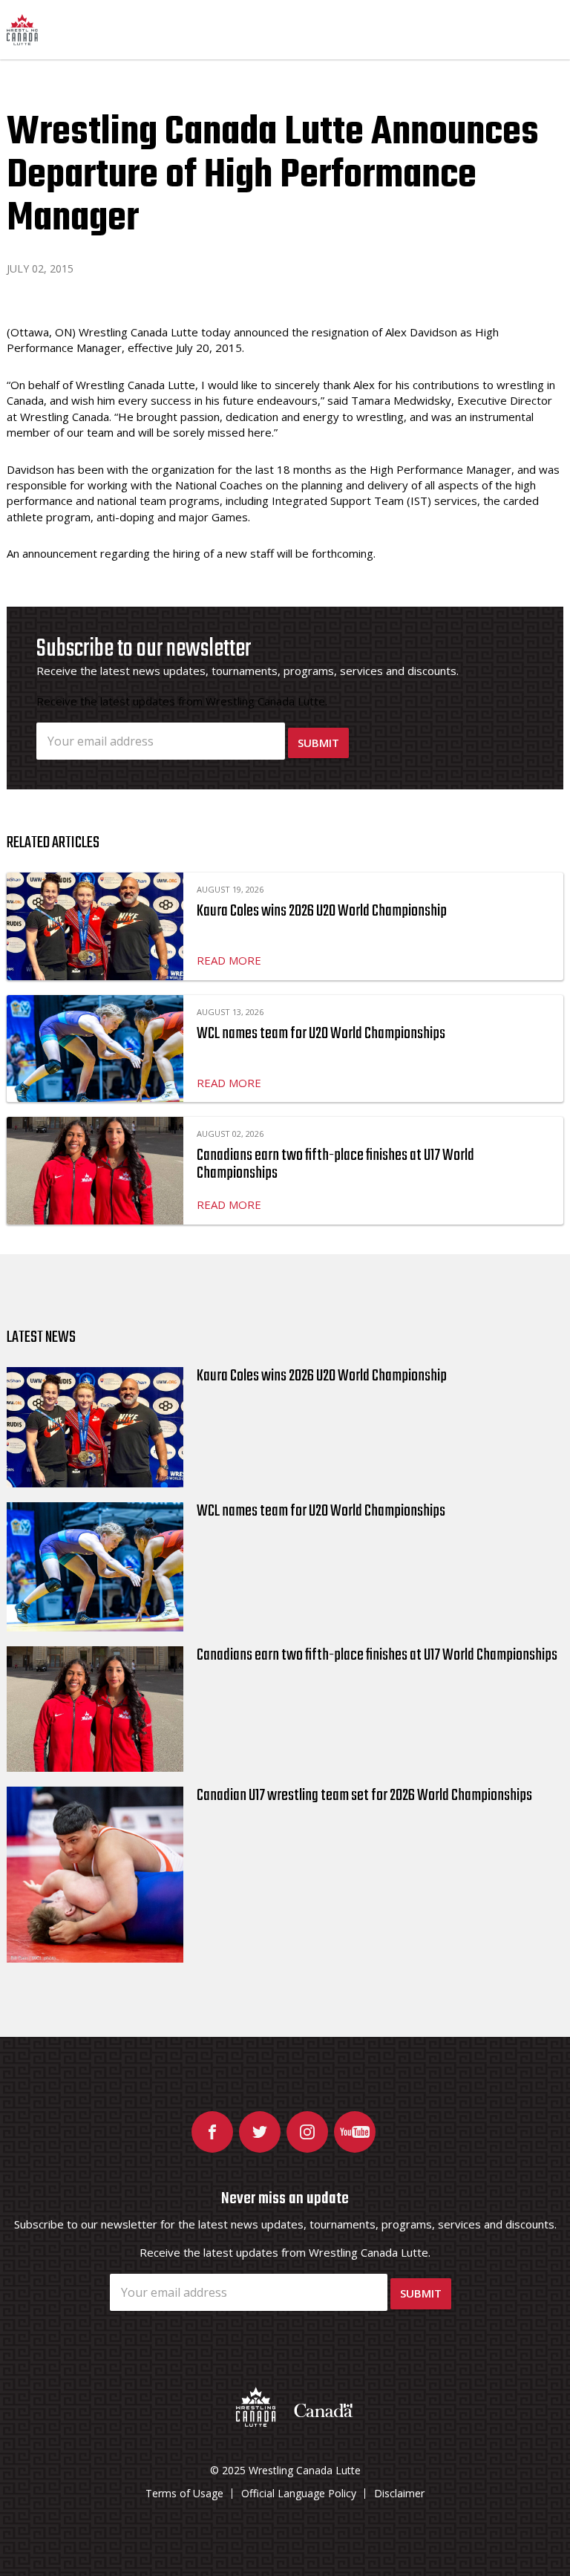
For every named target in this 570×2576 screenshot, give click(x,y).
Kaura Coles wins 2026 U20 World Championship (322, 911)
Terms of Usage (184, 2493)
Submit (318, 743)
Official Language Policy (299, 2493)
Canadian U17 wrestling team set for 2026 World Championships (364, 1796)
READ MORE (229, 960)
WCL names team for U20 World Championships (321, 1034)
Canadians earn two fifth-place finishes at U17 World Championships (335, 1164)
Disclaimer (399, 2493)
